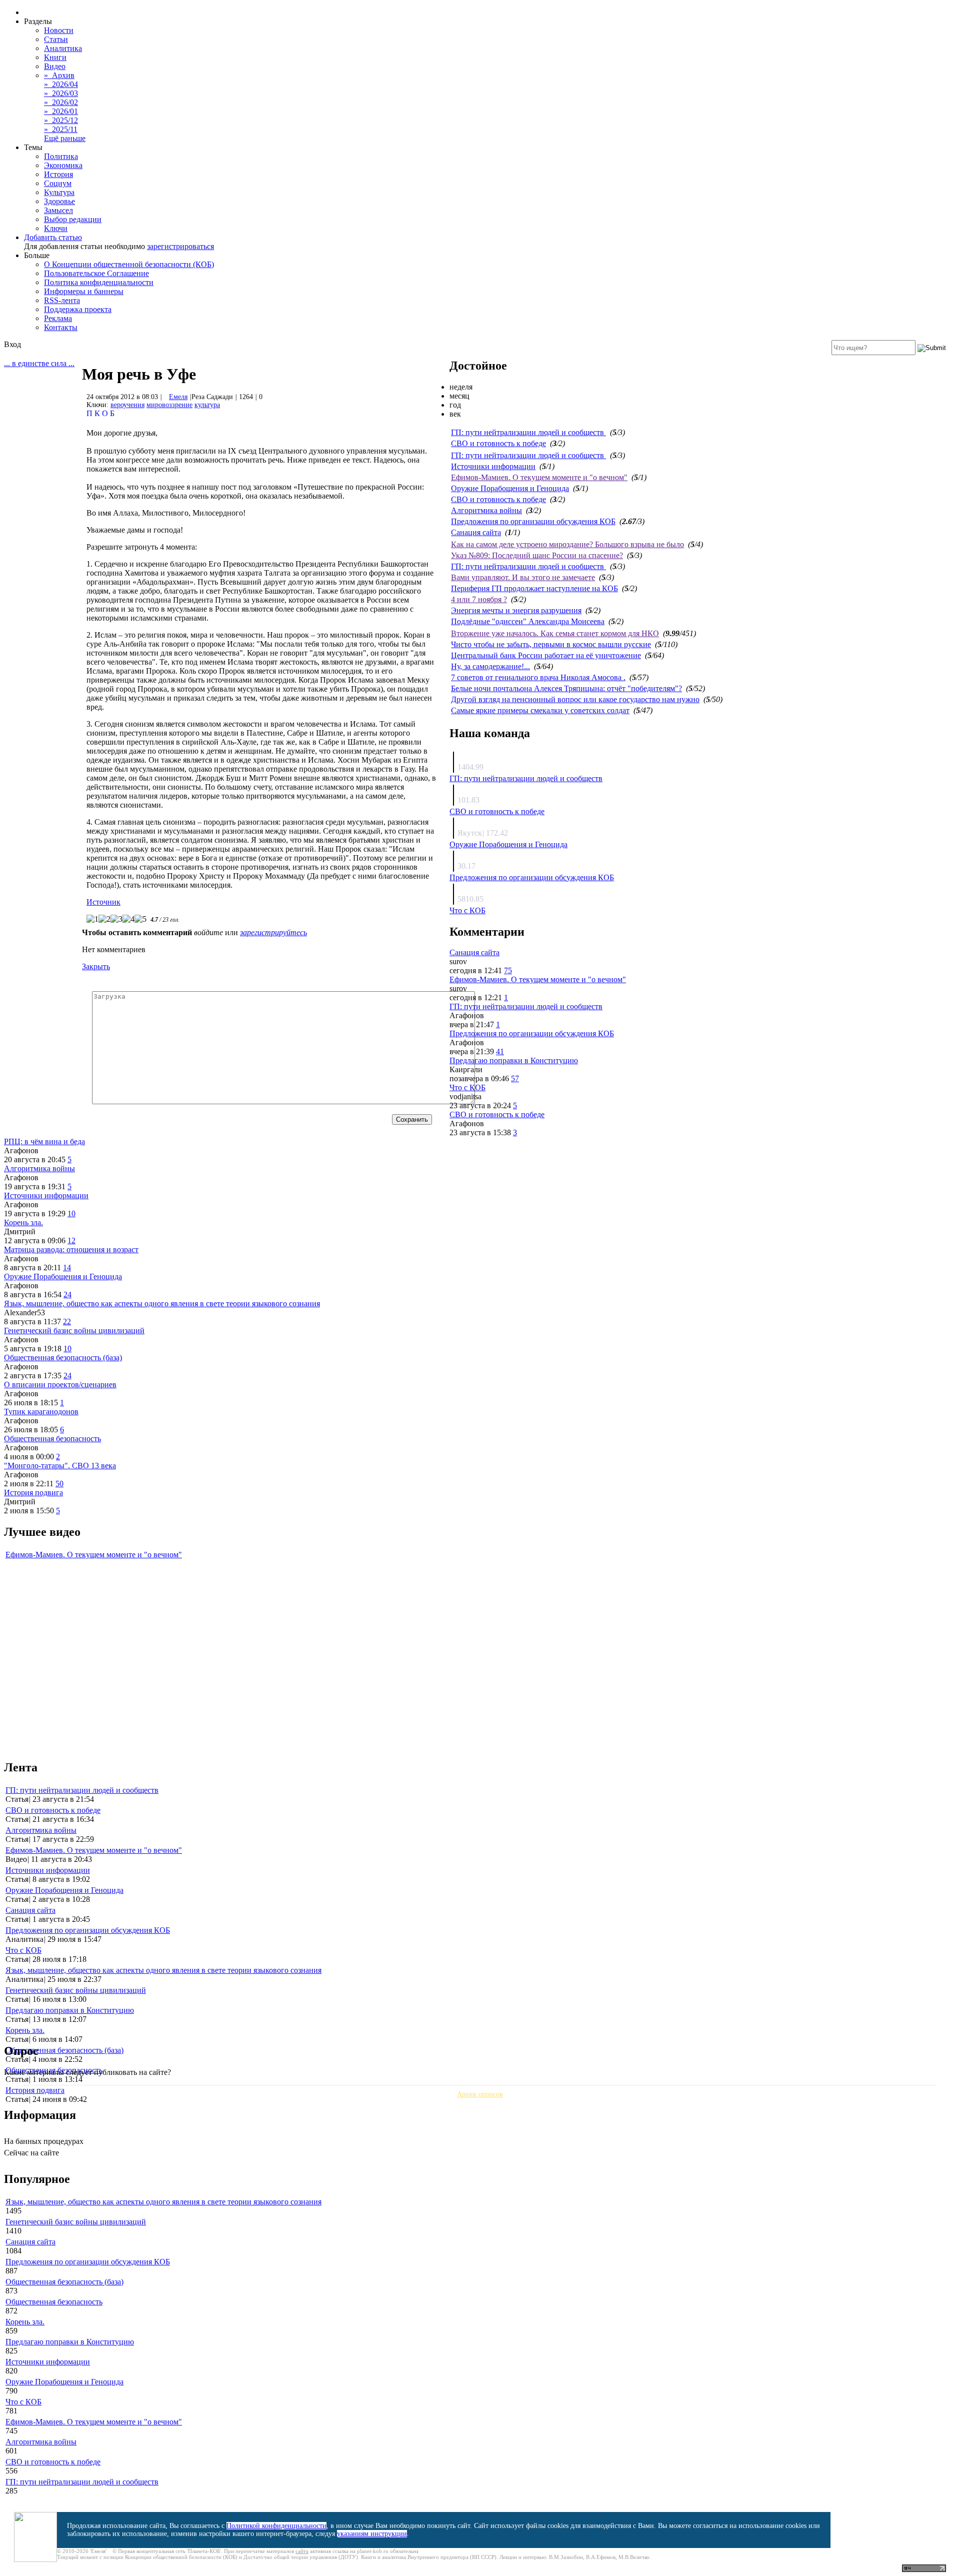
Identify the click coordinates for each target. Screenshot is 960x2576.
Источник (103, 902)
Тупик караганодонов (41, 1412)
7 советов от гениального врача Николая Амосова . (538, 677)
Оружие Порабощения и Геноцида (510, 488)
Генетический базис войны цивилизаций (74, 1331)
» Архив (59, 75)
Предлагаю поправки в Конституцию (514, 1060)
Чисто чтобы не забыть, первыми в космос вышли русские (551, 644)
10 (71, 1213)
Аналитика (63, 48)
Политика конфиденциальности (99, 282)
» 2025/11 (61, 129)
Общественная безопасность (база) (63, 1358)
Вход (12, 344)
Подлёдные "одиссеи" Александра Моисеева (528, 621)
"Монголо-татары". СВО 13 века (60, 1466)
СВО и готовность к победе (498, 443)
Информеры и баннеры (84, 291)
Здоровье (59, 201)
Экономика (63, 165)
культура (207, 405)
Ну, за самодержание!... (490, 666)
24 (67, 1295)
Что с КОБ (467, 910)
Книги (55, 57)
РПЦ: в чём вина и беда (44, 1141)
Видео (55, 66)
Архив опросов (480, 2094)
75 (508, 970)
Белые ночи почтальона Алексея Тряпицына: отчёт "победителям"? (566, 688)
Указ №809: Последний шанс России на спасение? (537, 555)
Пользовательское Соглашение (96, 273)
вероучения (127, 405)
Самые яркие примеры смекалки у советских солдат (540, 710)
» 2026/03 (61, 93)
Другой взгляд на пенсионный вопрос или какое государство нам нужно (575, 699)
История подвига (33, 1493)
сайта (302, 2551)
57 (515, 1078)
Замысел (58, 210)
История (58, 174)
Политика (61, 156)
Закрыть (96, 966)
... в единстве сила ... (39, 363)
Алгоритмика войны (486, 510)
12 (71, 1240)
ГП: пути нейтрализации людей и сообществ (528, 432)
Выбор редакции (73, 219)
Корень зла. (23, 1222)
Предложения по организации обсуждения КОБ (533, 521)
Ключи (56, 228)
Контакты (61, 327)
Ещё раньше (65, 138)
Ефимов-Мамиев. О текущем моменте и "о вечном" (539, 477)
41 (500, 1051)
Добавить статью (53, 237)
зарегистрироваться (180, 246)
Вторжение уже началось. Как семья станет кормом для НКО (555, 633)
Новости (59, 30)
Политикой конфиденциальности (276, 2526)
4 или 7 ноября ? (479, 599)
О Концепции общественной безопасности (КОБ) (129, 264)
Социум (58, 183)
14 (67, 1267)
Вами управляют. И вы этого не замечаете (523, 577)
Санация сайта (476, 532)
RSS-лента (62, 300)
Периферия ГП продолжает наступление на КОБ (534, 588)
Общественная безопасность (52, 1439)
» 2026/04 (61, 84)
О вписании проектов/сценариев (60, 1385)
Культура (59, 192)
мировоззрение (169, 405)
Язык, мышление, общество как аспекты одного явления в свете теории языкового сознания (162, 1304)
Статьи (56, 39)
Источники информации (493, 466)
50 (59, 1484)
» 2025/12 (61, 120)
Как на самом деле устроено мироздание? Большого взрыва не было (567, 544)
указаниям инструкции (372, 2534)
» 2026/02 (61, 102)
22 (67, 1322)
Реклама (58, 318)
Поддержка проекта (78, 309)
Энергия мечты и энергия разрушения (516, 610)
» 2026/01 (61, 111)
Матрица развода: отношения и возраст (71, 1249)
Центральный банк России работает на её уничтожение (546, 655)
